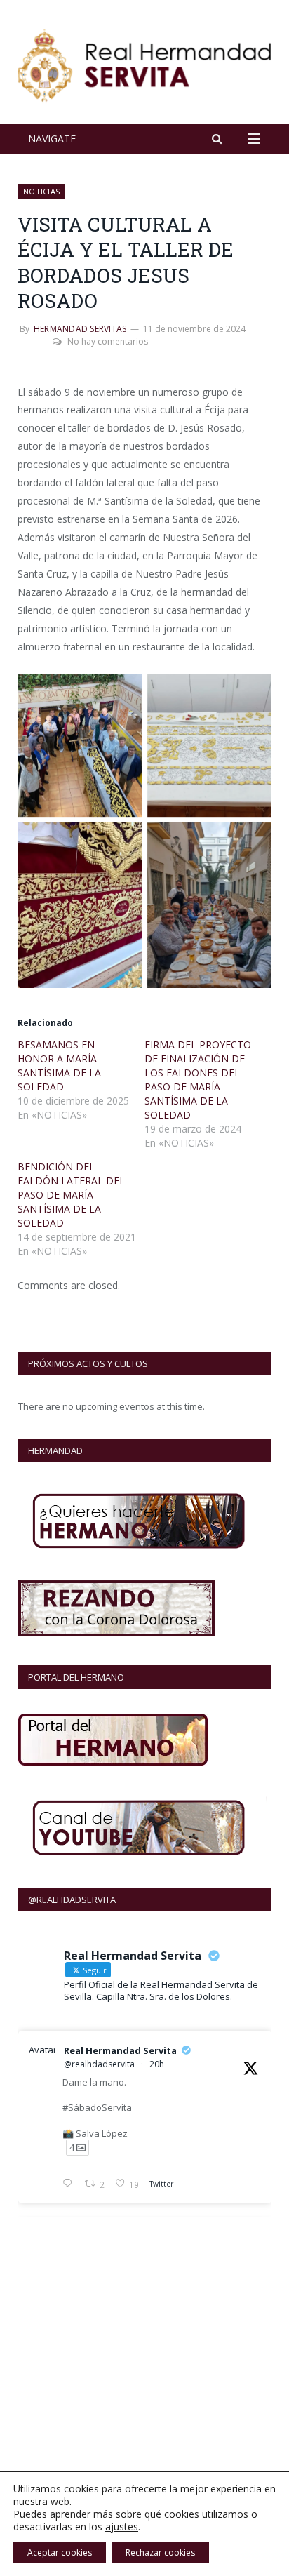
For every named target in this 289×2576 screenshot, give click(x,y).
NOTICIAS (41, 191)
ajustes (122, 2527)
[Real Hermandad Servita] (144, 64)
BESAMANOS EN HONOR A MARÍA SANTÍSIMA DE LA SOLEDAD (59, 1066)
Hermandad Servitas (80, 329)
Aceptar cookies (60, 2552)
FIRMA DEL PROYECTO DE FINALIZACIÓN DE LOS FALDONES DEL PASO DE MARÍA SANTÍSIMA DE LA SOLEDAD (198, 1080)
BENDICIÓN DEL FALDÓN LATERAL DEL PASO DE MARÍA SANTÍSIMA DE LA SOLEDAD (71, 1195)
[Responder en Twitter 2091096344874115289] (70, 2184)
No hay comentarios (108, 341)
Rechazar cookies (160, 2552)
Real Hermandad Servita (120, 2050)
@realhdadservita (99, 2064)
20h (157, 2064)
